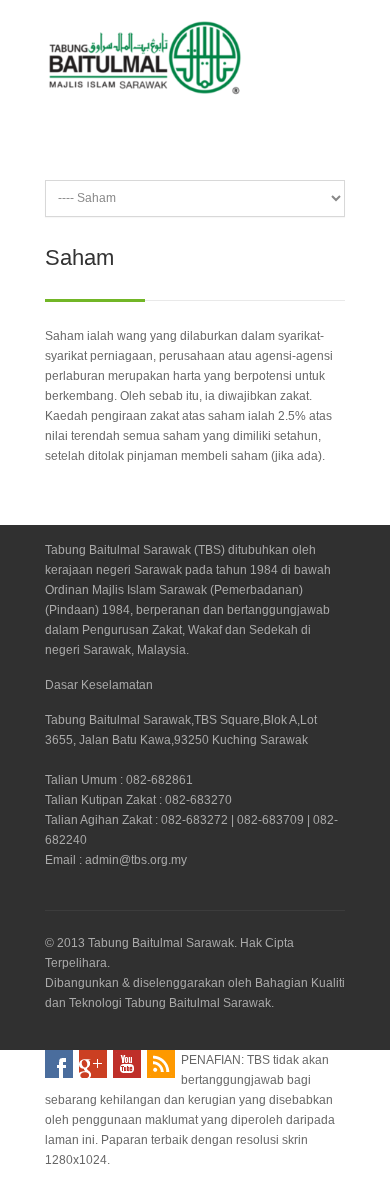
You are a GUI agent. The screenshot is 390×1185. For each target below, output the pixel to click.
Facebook (59, 1064)
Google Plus (93, 1064)
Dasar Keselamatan (99, 685)
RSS (161, 1064)
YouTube (127, 1064)
